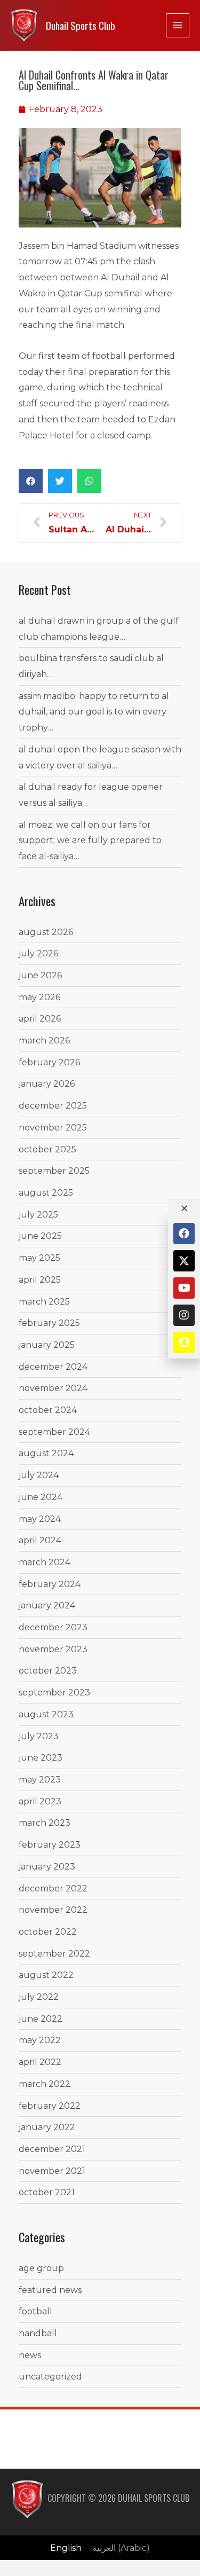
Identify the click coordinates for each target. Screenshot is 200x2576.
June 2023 (41, 1758)
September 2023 (54, 1693)
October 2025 (47, 1149)
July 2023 (39, 1736)
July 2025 (38, 1215)
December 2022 (53, 1888)
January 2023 (47, 1867)
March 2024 (45, 1562)
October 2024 (48, 1410)
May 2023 (40, 1780)
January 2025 (47, 1345)
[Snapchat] (184, 1342)
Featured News (50, 2290)
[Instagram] (184, 1315)
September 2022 (54, 1954)
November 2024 (53, 1388)
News (30, 2355)
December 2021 (52, 2149)
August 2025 (46, 1193)
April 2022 (40, 2062)
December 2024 (53, 1367)
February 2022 (50, 2106)
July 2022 (39, 1997)
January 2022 (47, 2127)
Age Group (41, 2268)
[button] (31, 481)
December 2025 (53, 1106)
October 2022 (48, 1932)
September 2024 (54, 1432)
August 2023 (46, 1714)
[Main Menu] (178, 25)
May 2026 (39, 997)
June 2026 (40, 975)
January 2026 (47, 1084)
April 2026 (40, 1019)
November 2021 (52, 2171)
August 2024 (46, 1453)
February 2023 (50, 1845)
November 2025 (53, 1128)
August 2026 (46, 932)
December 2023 (53, 1627)
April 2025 (40, 1280)
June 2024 (41, 1497)
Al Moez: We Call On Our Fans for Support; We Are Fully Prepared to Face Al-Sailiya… (90, 841)
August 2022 (46, 1975)
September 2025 (54, 1171)
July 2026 (38, 953)
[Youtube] (184, 1288)
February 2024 (50, 1584)
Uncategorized (50, 2377)
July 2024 (39, 1475)
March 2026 (44, 1040)
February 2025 (49, 1323)
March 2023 (45, 1823)
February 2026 (49, 1062)
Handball (38, 2333)
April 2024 (40, 1540)
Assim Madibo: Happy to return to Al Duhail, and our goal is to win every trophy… (94, 712)
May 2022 (40, 2040)
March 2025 (44, 1302)
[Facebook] (184, 1234)
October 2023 (48, 1671)
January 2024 (47, 1605)
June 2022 (41, 2019)
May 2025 (39, 1258)
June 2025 (40, 1236)
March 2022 (45, 2084)
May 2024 (40, 1519)
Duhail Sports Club (81, 25)
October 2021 (47, 2192)
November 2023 (53, 1649)
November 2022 (53, 1910)
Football (35, 2311)
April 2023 (40, 1801)
